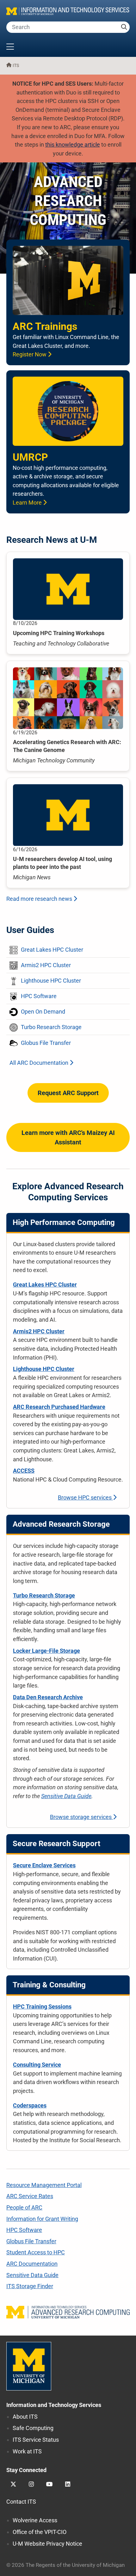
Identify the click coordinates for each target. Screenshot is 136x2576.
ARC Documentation (32, 2264)
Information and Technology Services (54, 2405)
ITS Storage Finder (30, 2286)
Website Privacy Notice (47, 2544)
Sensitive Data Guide (66, 1796)
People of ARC (24, 2207)
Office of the (40, 2532)
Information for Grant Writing (42, 2219)
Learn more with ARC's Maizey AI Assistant (68, 1137)
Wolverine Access (35, 2520)
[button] (68, 47)
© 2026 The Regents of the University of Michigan (65, 2565)
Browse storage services (81, 1817)
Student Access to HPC (36, 2252)
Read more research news (40, 899)
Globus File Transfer (31, 2241)
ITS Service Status (36, 2440)
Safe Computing (33, 2428)
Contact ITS (21, 2502)
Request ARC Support (68, 1093)
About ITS (25, 2417)
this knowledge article (73, 145)
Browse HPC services (85, 1497)
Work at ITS (27, 2451)
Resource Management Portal (44, 2185)
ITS (16, 66)
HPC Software (24, 2230)
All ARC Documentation (40, 1063)
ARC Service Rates (30, 2196)
